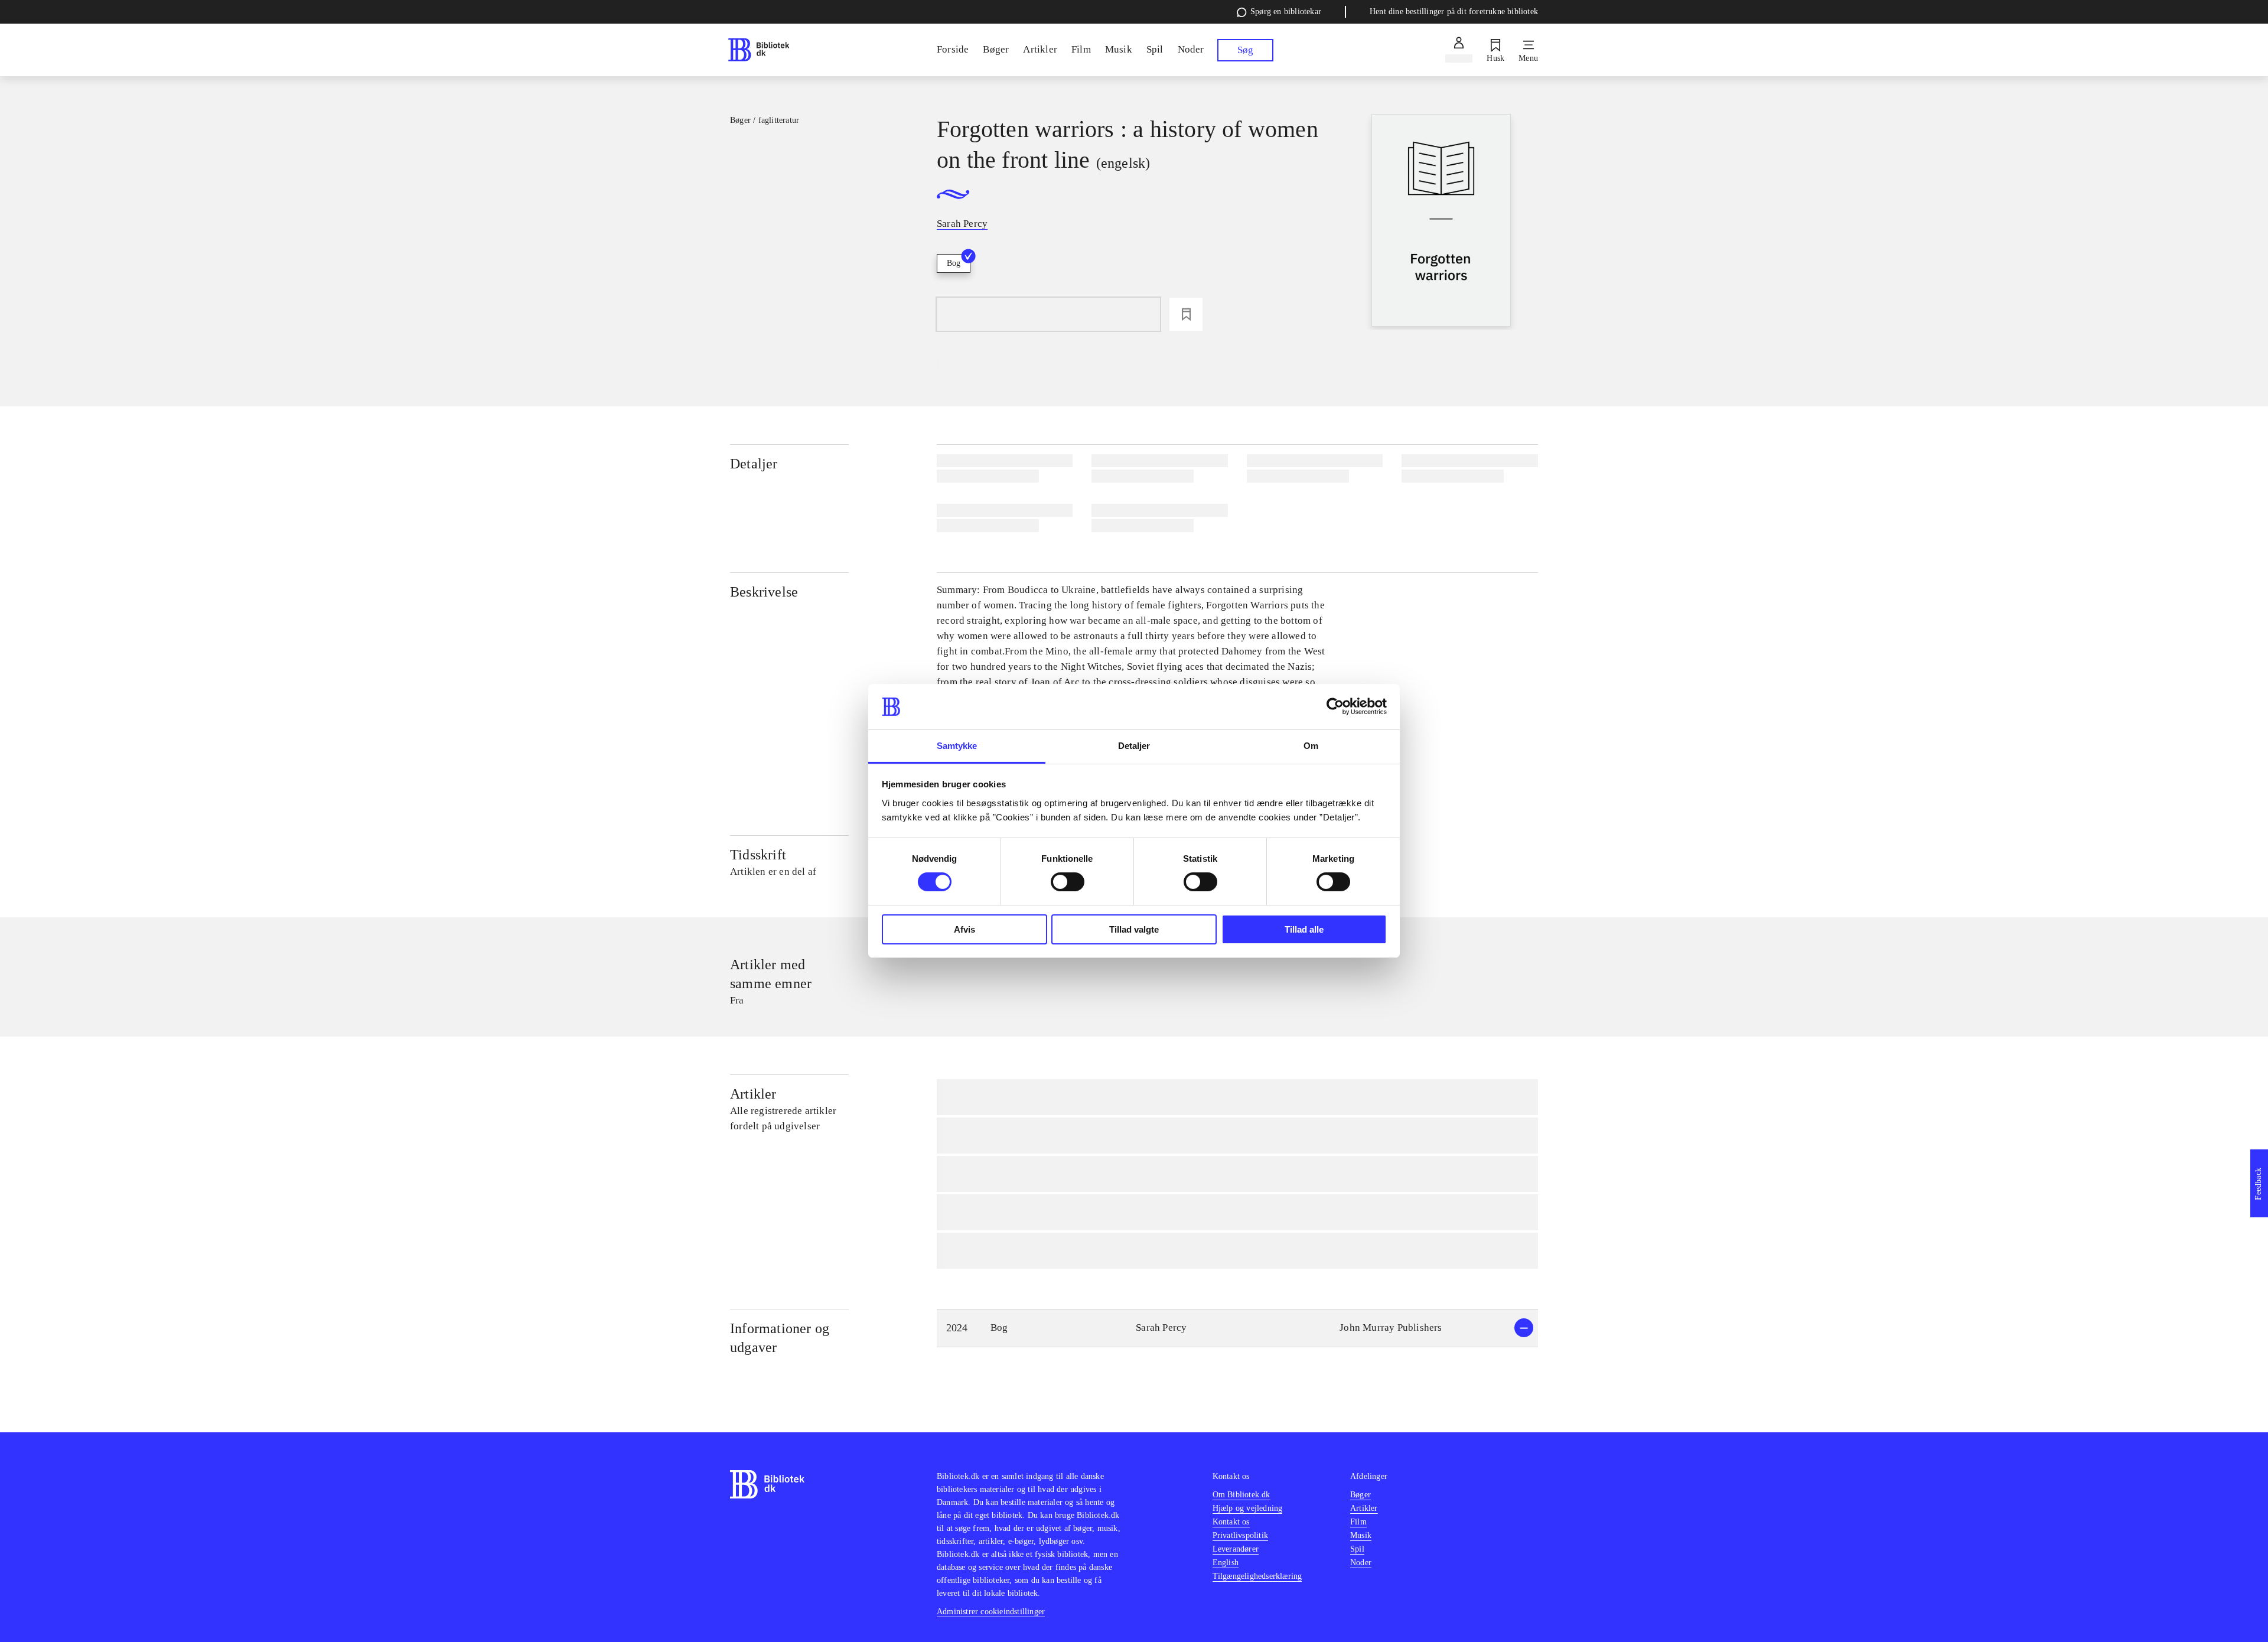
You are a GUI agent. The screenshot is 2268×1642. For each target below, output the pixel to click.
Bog (954, 263)
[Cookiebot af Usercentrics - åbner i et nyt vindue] (1335, 706)
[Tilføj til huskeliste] (1186, 314)
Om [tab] (1311, 746)
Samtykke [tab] (957, 746)
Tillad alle (1304, 929)
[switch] (1068, 882)
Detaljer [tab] (1134, 746)
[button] (1237, 1328)
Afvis (964, 929)
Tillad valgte (1134, 929)
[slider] (1441, 222)
